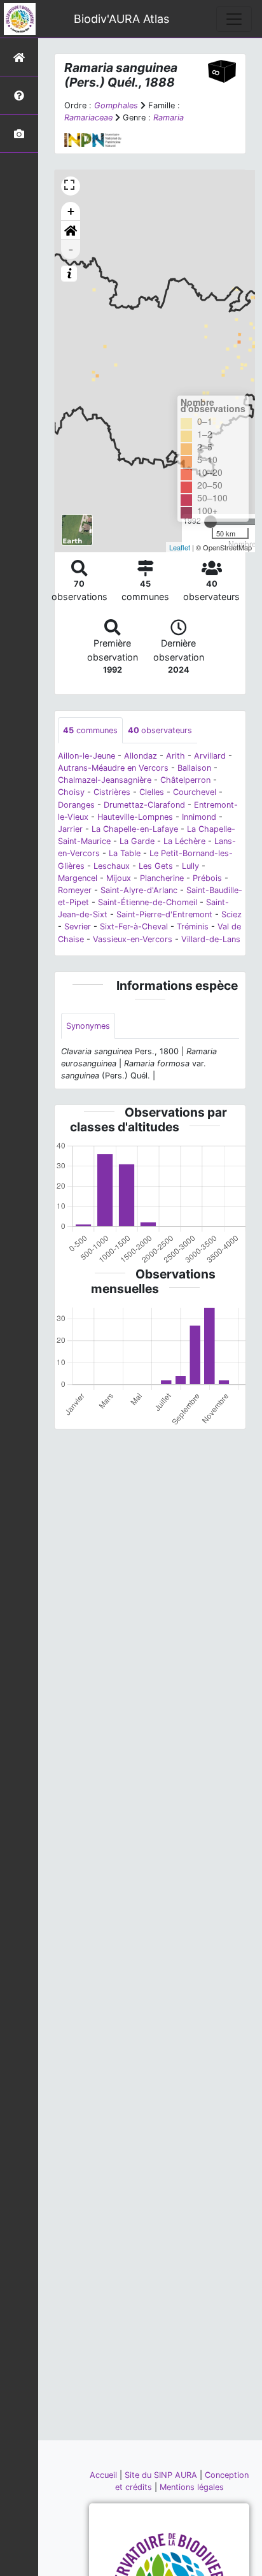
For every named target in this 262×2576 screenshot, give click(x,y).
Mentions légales (192, 2487)
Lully (190, 866)
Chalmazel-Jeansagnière (105, 780)
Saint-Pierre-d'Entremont (164, 914)
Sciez (231, 914)
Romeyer (75, 890)
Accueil (105, 2475)
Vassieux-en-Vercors (133, 939)
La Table (125, 853)
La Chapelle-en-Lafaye (135, 829)
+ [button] (71, 211)
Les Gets (156, 866)
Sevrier (78, 927)
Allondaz (141, 756)
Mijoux (119, 878)
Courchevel (195, 792)
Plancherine (162, 878)
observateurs (160, 730)
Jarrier (70, 829)
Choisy (71, 792)
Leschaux (112, 866)
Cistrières (112, 792)
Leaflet (180, 547)
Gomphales (116, 105)
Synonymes (88, 1026)
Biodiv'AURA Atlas (121, 19)
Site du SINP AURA (162, 2475)
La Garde (137, 841)
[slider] (210, 522)
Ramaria (169, 118)
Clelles (152, 792)
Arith (176, 756)
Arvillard (210, 756)
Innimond (199, 817)
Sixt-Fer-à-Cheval (134, 927)
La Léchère (184, 841)
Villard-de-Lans (211, 939)
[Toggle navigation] (234, 19)
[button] (71, 231)
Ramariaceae (88, 118)
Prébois (207, 878)
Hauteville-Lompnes (135, 817)
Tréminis (193, 927)
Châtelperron (185, 780)
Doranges (76, 805)
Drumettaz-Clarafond (144, 805)
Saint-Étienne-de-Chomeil (148, 902)
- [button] (71, 249)
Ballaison (194, 768)
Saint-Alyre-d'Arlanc (139, 890)
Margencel (78, 878)
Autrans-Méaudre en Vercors (113, 768)
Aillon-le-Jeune (86, 756)
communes (90, 730)
